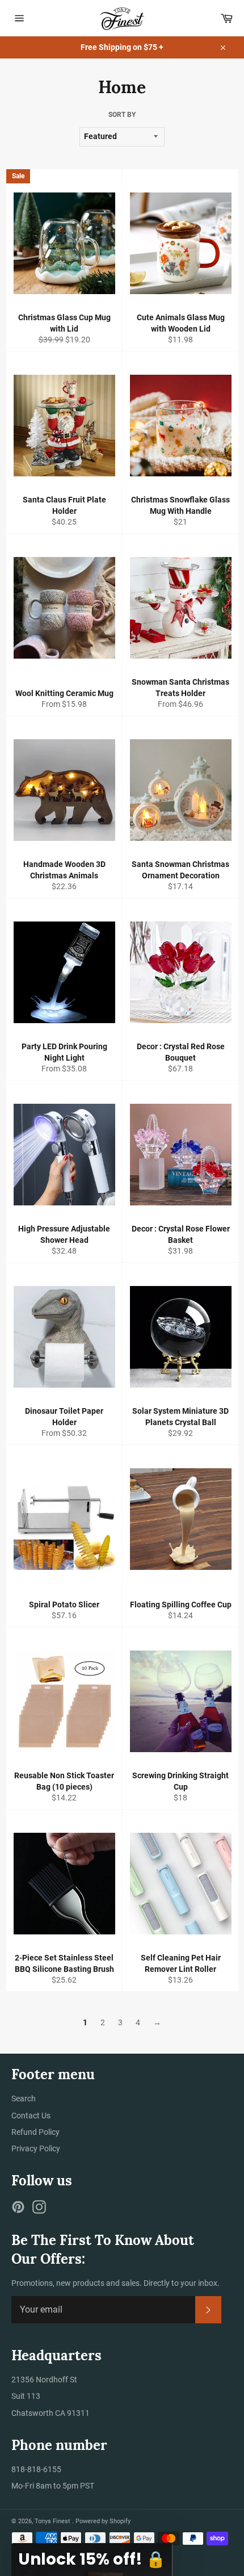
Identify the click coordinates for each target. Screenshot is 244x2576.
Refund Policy (35, 2132)
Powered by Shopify (103, 2521)
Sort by (122, 115)
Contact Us (31, 2116)
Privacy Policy (36, 2148)
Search (24, 2099)
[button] (92, 2560)
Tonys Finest (53, 2521)
